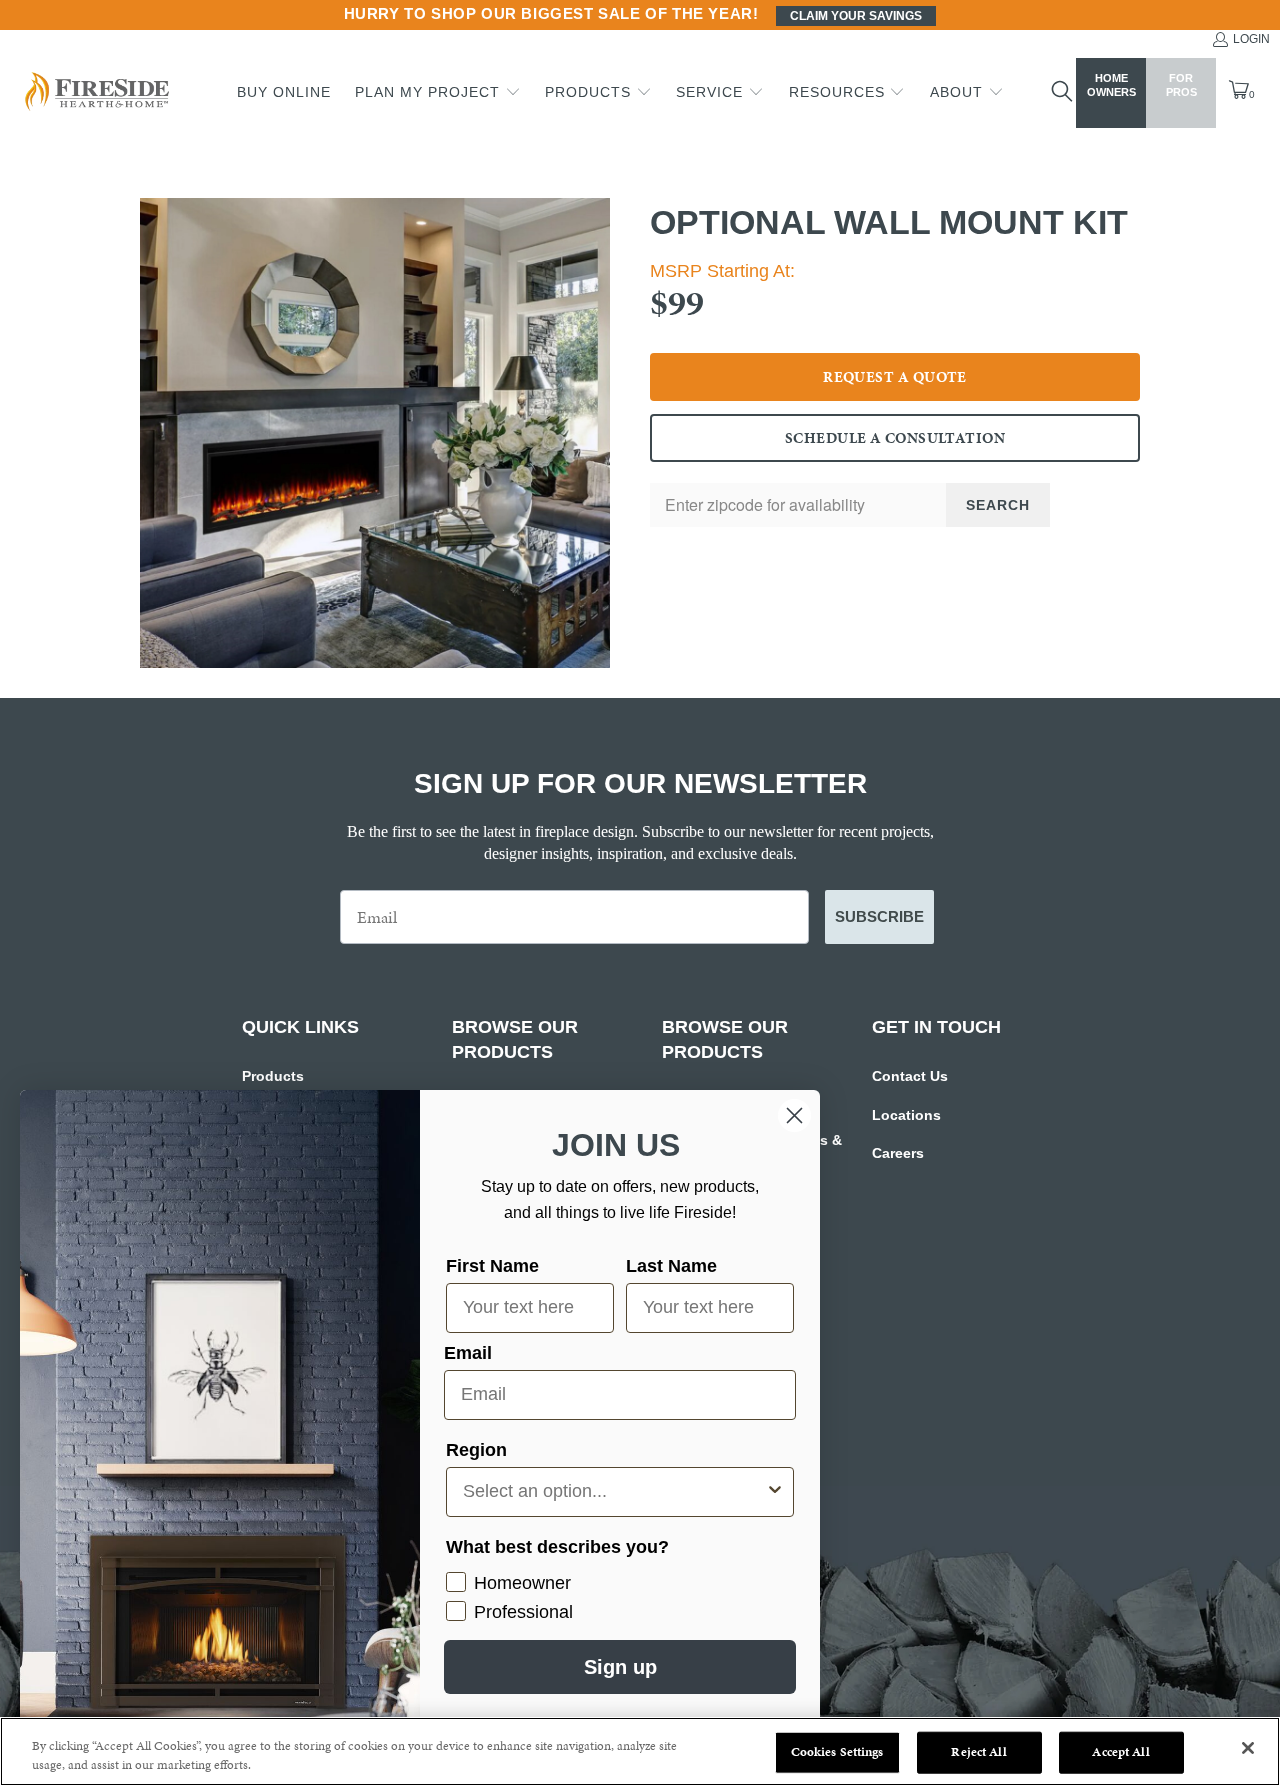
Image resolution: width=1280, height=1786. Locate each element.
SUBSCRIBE (879, 916)
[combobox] (614, 1492)
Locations (906, 1115)
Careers (898, 1153)
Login (1251, 39)
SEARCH (998, 505)
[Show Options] (775, 1492)
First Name (492, 1266)
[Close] (1248, 1748)
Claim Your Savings (856, 16)
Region (476, 1450)
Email (468, 1353)
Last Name (671, 1266)
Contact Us (910, 1076)
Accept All (1120, 1752)
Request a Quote (895, 377)
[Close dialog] (794, 1115)
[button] (438, 93)
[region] (640, 1751)
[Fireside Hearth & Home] (95, 93)
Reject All (978, 1752)
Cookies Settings (837, 1752)
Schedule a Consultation (895, 438)
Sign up (620, 1667)
